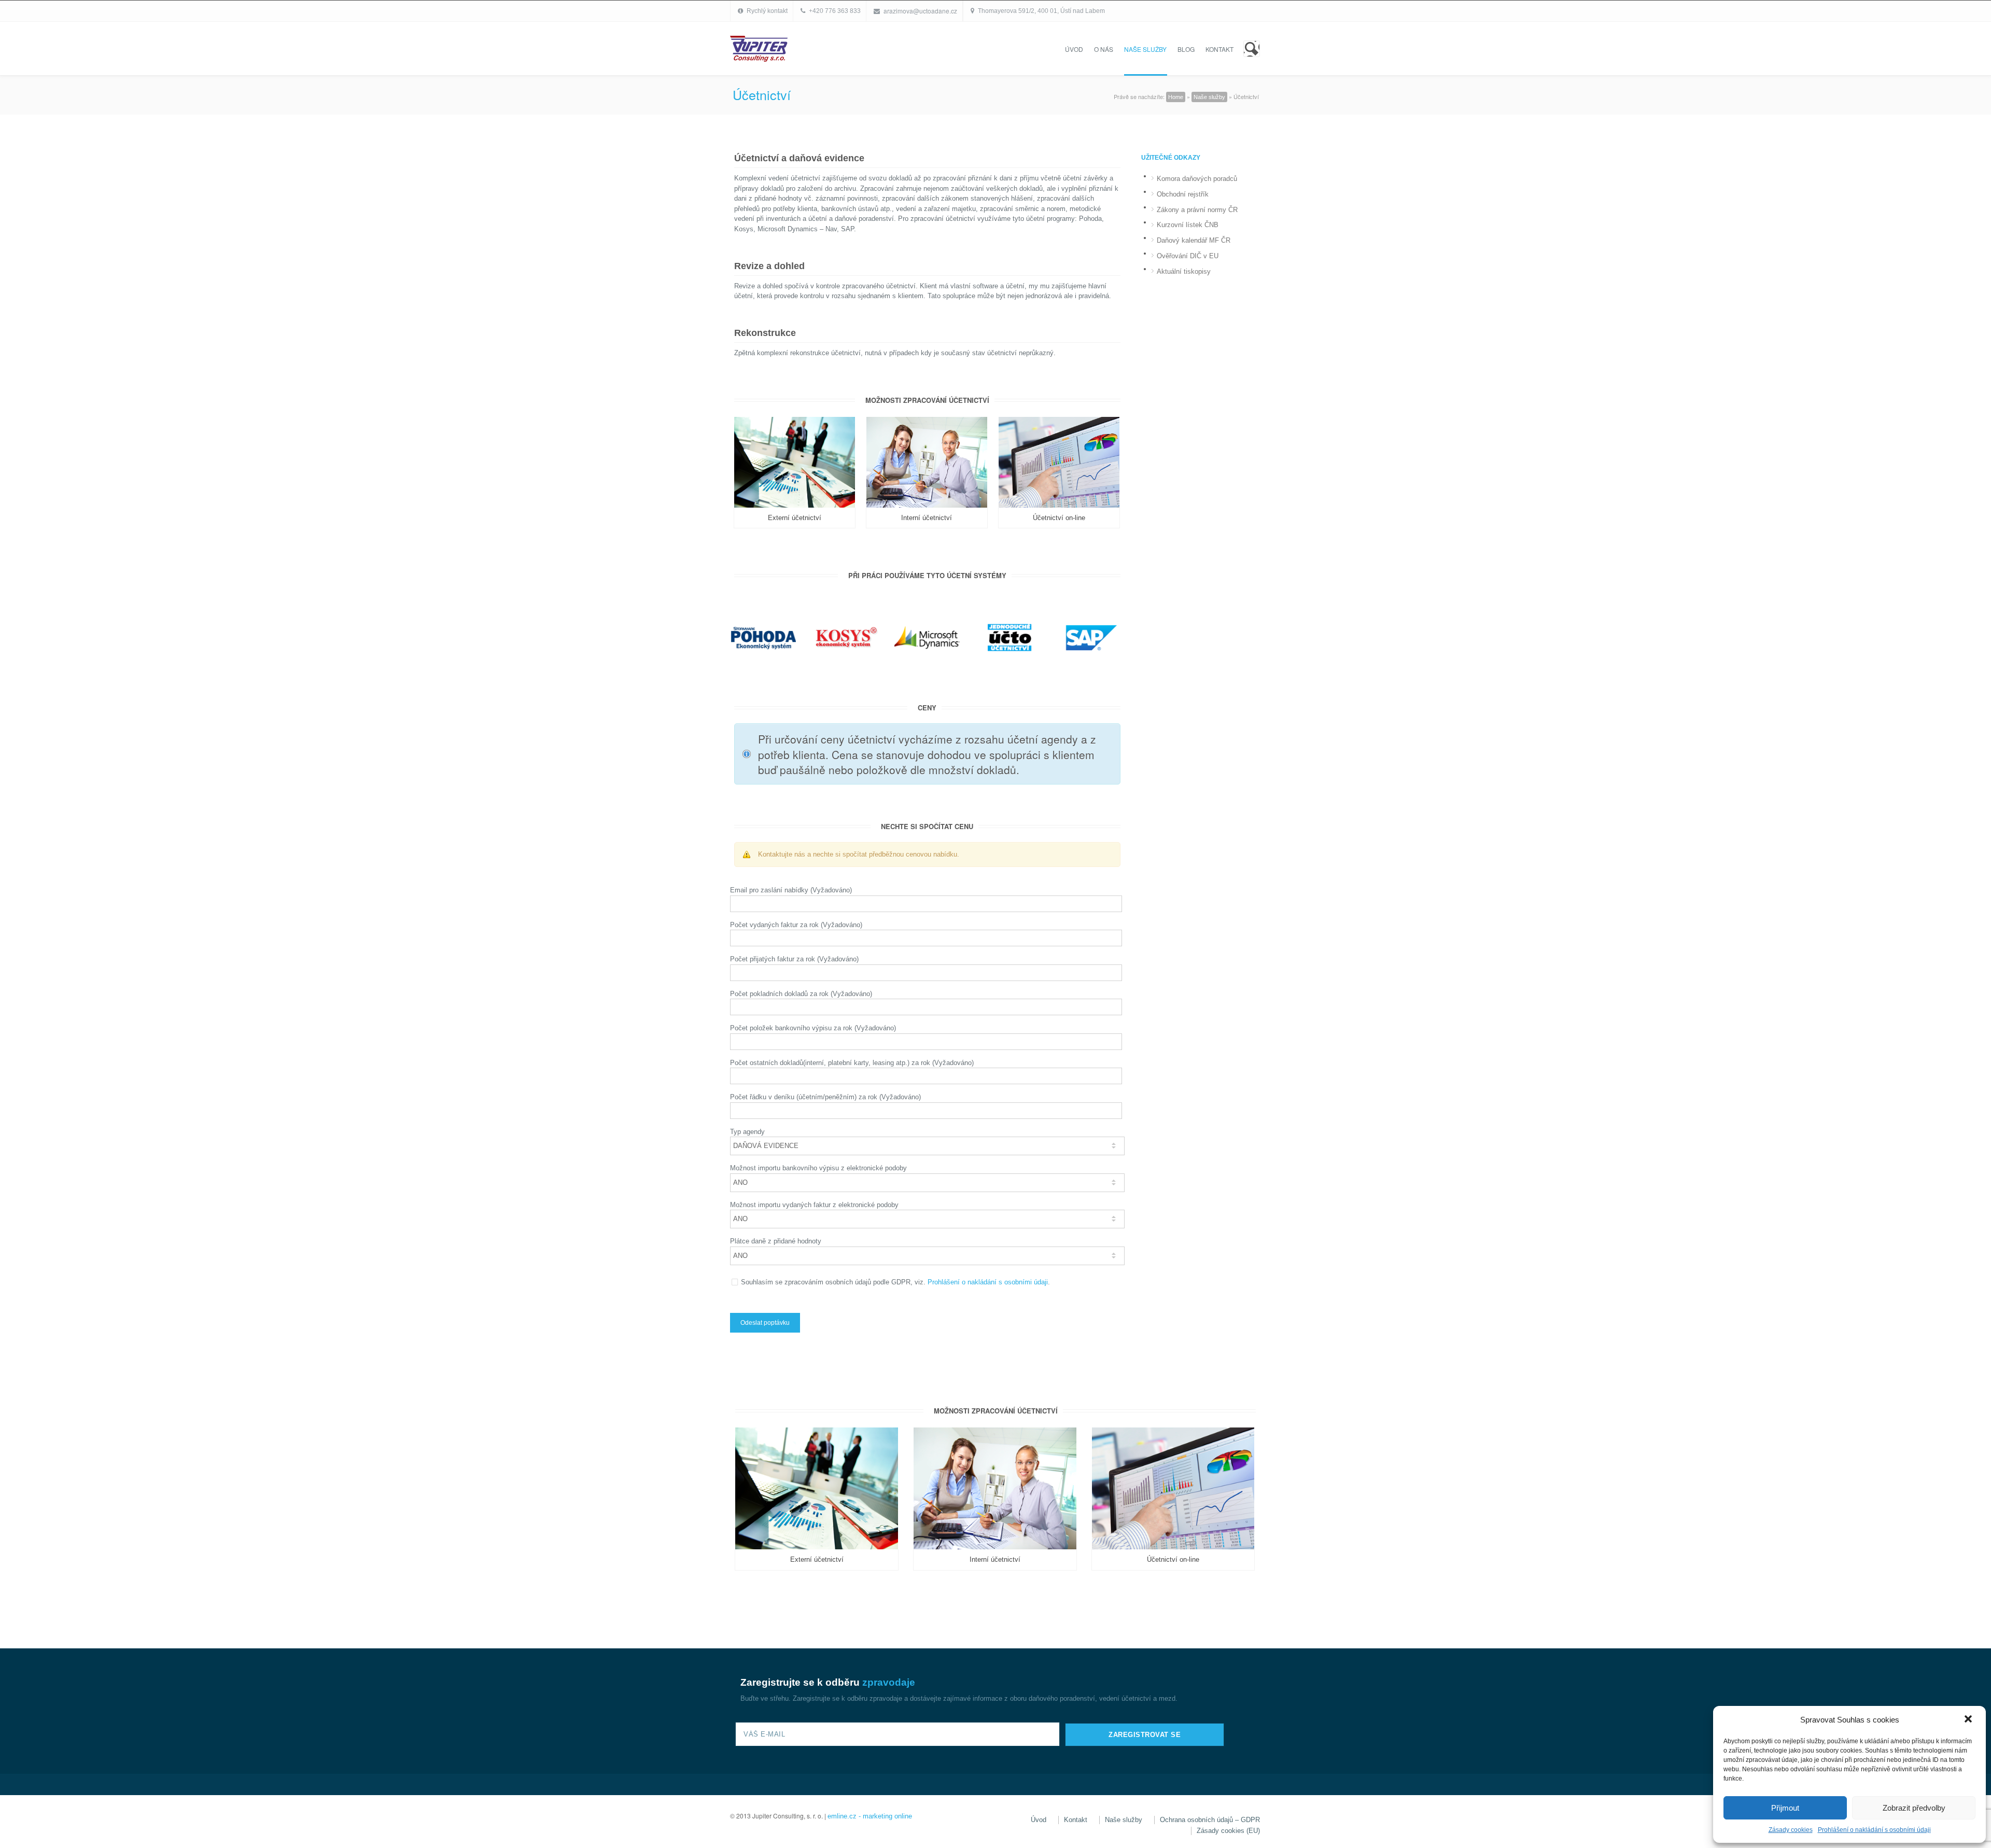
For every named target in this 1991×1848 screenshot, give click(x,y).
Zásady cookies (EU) (1228, 1831)
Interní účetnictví (927, 518)
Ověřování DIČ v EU (1188, 256)
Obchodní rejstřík (1183, 194)
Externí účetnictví (795, 518)
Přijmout (1785, 1808)
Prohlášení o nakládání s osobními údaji (1874, 1830)
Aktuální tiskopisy (1184, 271)
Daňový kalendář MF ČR (1194, 240)
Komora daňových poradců (1197, 179)
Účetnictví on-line (1059, 518)
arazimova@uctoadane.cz (920, 11)
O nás (1104, 49)
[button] (1969, 1720)
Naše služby (1145, 49)
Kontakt (1219, 49)
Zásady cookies (1791, 1830)
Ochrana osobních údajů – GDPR (1210, 1820)
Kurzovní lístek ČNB (1188, 225)
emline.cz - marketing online (870, 1816)
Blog (1186, 49)
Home (1176, 97)
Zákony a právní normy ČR (1197, 210)
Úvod (1074, 49)
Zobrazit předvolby (1914, 1808)
